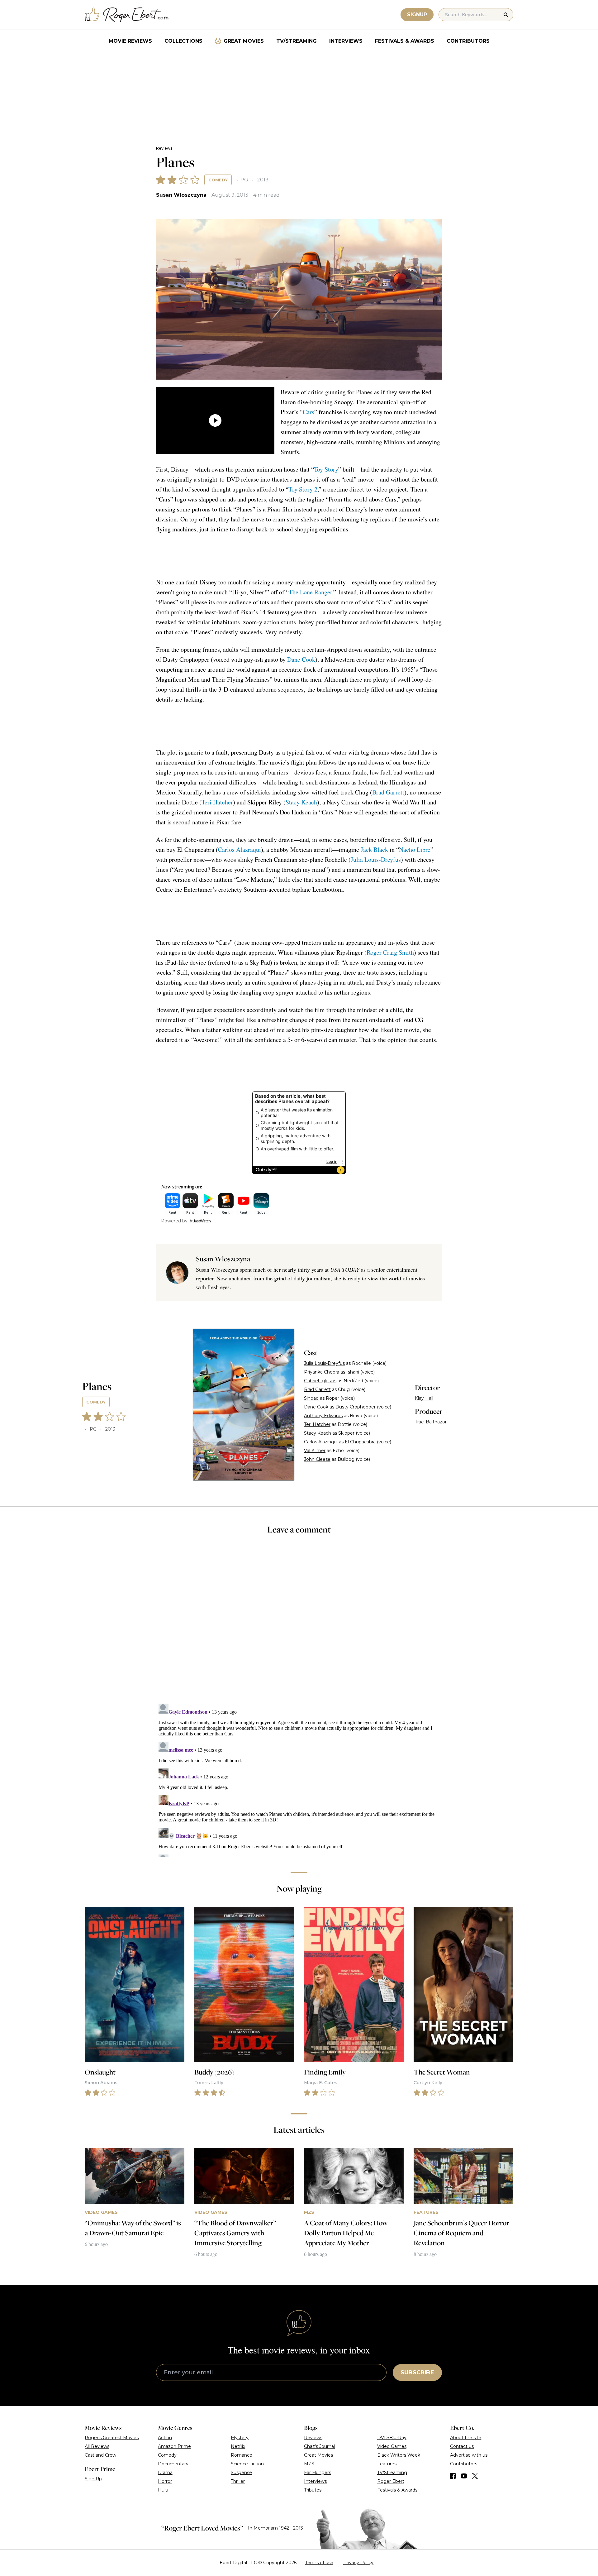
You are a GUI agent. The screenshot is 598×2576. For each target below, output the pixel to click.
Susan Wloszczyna (181, 195)
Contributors (468, 41)
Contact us (462, 2446)
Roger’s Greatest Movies (112, 2438)
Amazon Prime (174, 2446)
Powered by (174, 1221)
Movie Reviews (130, 41)
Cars (308, 412)
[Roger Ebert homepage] (127, 15)
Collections (183, 41)
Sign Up (93, 2479)
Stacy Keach (301, 802)
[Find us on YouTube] (464, 2476)
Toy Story (326, 469)
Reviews (164, 148)
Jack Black (374, 849)
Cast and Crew (100, 2455)
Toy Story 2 (303, 489)
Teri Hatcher (217, 802)
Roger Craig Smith (390, 952)
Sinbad (311, 1398)
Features (387, 2464)
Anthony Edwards (323, 1416)
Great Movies (244, 41)
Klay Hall (424, 1398)
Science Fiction (247, 2464)
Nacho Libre (415, 849)
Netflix (238, 2446)
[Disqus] (299, 1779)
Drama (165, 2473)
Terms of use (319, 2563)
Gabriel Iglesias (320, 1381)
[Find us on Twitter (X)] (475, 2476)
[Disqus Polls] (299, 1623)
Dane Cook (301, 659)
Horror (165, 2481)
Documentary (173, 2464)
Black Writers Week (399, 2455)
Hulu (163, 2490)
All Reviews (97, 2446)
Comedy (218, 180)
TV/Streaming (297, 41)
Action (165, 2438)
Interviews (346, 41)
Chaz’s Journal (319, 2446)
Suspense (241, 2473)
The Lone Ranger (310, 592)
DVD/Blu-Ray (392, 2438)
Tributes (313, 2490)
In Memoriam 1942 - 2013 (275, 2528)
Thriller (238, 2481)
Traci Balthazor (431, 1422)
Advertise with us (469, 2455)
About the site (466, 2438)
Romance (242, 2455)
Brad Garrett (388, 792)
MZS (309, 2464)
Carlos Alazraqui (240, 849)
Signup (417, 14)
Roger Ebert (391, 2481)
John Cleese (317, 1459)
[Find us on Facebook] (453, 2476)
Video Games (392, 2446)
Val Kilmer (315, 1451)
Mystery (240, 2438)
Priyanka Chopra (322, 1372)
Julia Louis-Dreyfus (376, 859)
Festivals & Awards (405, 41)
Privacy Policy (358, 2563)
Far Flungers (318, 2473)
